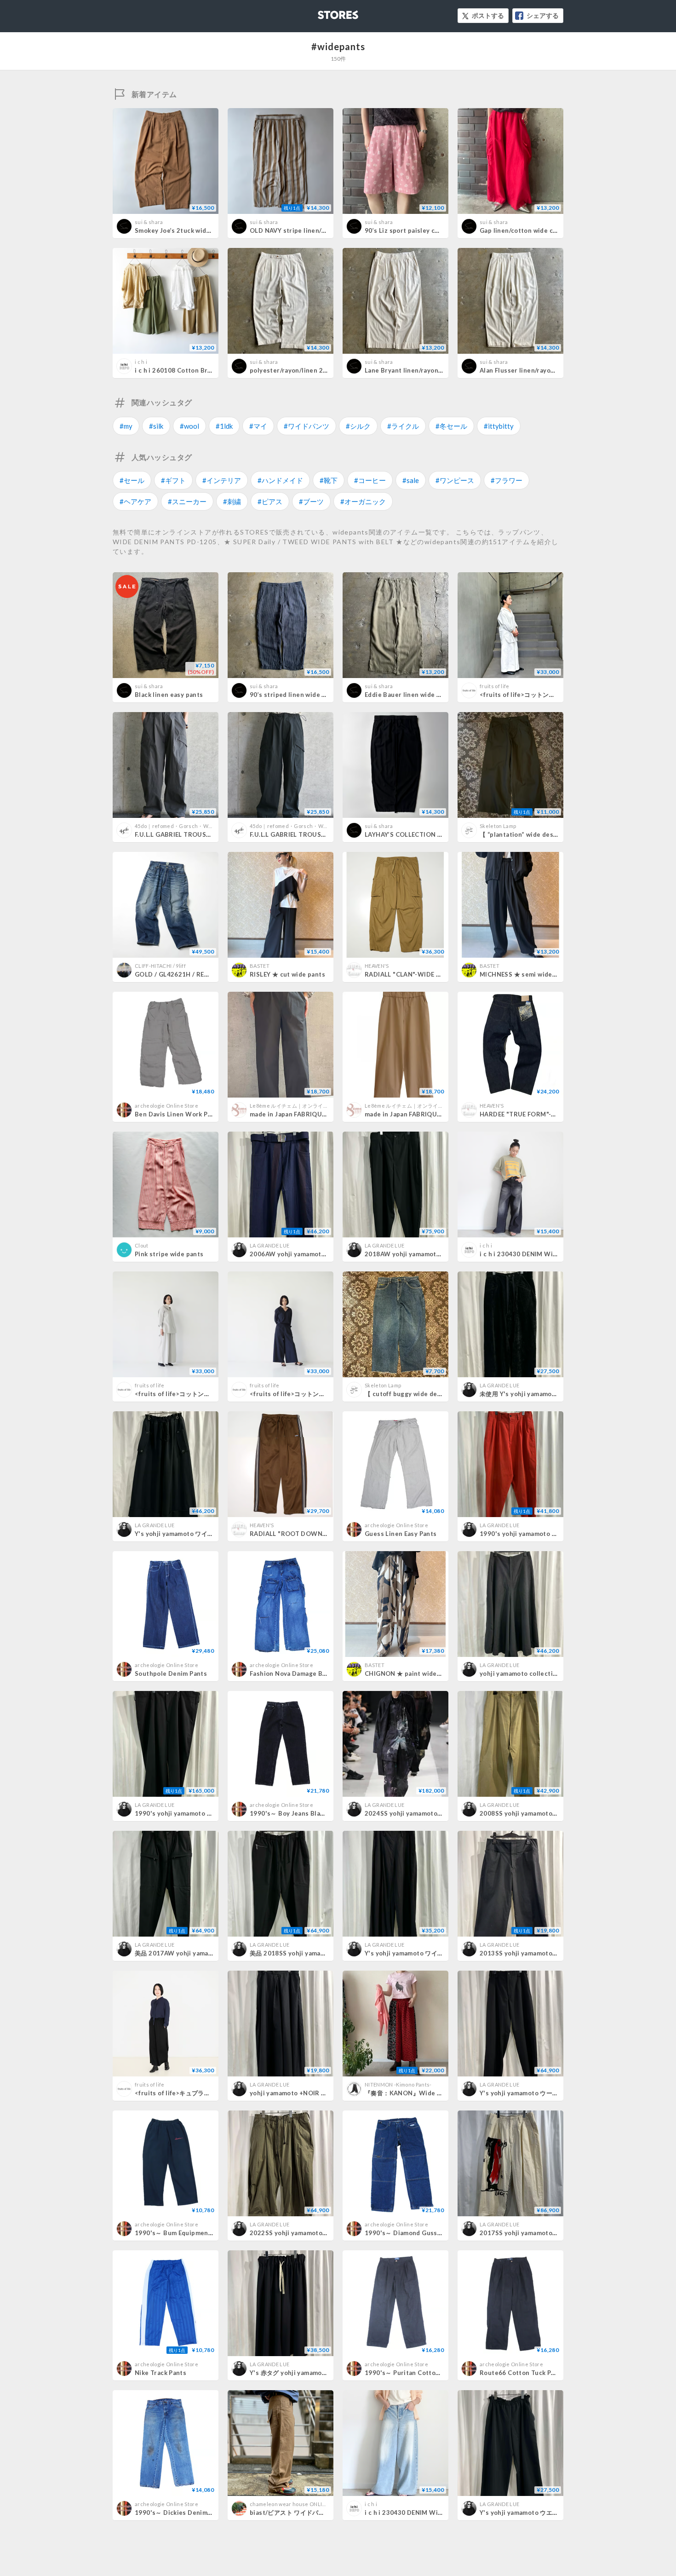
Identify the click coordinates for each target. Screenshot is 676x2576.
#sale (411, 480)
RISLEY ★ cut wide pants (287, 974)
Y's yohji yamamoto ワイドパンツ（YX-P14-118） (208, 1534)
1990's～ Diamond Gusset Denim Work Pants (434, 2233)
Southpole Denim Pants (171, 1673)
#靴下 (329, 480)
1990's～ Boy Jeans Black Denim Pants (309, 1813)
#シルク (358, 426)
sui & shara (149, 222)
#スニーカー (187, 501)
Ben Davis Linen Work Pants (178, 1114)
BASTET (260, 966)
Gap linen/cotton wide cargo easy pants (541, 230)
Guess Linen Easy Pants (401, 1534)
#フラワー (507, 480)
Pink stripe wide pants (169, 1254)
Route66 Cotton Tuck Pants (522, 2373)
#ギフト (173, 480)
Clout (142, 1245)
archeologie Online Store (166, 1106)
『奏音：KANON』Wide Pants (410, 2093)
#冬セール (451, 426)
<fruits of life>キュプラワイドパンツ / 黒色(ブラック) (211, 2093)
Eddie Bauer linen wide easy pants (417, 695)
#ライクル (403, 426)
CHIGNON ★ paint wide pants (410, 1673)
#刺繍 (232, 501)
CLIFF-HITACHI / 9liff (160, 966)
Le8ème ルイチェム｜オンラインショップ (299, 1106)
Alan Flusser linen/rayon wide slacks (535, 370)
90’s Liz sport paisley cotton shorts (419, 230)
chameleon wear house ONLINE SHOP (297, 2504)
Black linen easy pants (169, 695)
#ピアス (270, 501)
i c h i (141, 362)
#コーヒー (370, 480)
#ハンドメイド (280, 480)
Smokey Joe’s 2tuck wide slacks (183, 230)
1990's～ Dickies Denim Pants (181, 2513)
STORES (323, 12)
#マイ (258, 426)
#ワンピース (455, 480)
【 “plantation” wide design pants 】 (535, 834)
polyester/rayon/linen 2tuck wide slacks (311, 370)
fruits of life (495, 686)
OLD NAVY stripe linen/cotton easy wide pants (321, 230)
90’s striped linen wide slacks (295, 695)
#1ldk (224, 426)
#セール (132, 480)
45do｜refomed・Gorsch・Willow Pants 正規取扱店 (198, 826)
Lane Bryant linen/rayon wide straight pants (433, 370)
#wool (189, 426)
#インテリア (222, 480)
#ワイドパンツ (306, 426)
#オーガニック (363, 501)
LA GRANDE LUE (269, 1245)
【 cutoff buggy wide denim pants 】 (420, 1394)
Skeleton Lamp (498, 826)
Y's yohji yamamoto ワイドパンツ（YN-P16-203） (438, 1953)
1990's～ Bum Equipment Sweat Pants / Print (203, 2233)
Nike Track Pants (160, 2373)
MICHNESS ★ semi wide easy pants (533, 974)
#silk (156, 426)
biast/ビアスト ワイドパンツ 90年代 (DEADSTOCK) (323, 2513)
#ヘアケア (135, 501)
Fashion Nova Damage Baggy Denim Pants (313, 1673)
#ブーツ (311, 501)
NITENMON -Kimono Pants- (398, 2084)
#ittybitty (499, 426)
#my (126, 426)
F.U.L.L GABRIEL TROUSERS (176, 834)
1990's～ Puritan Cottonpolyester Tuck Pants (435, 2373)
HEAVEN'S (377, 966)
